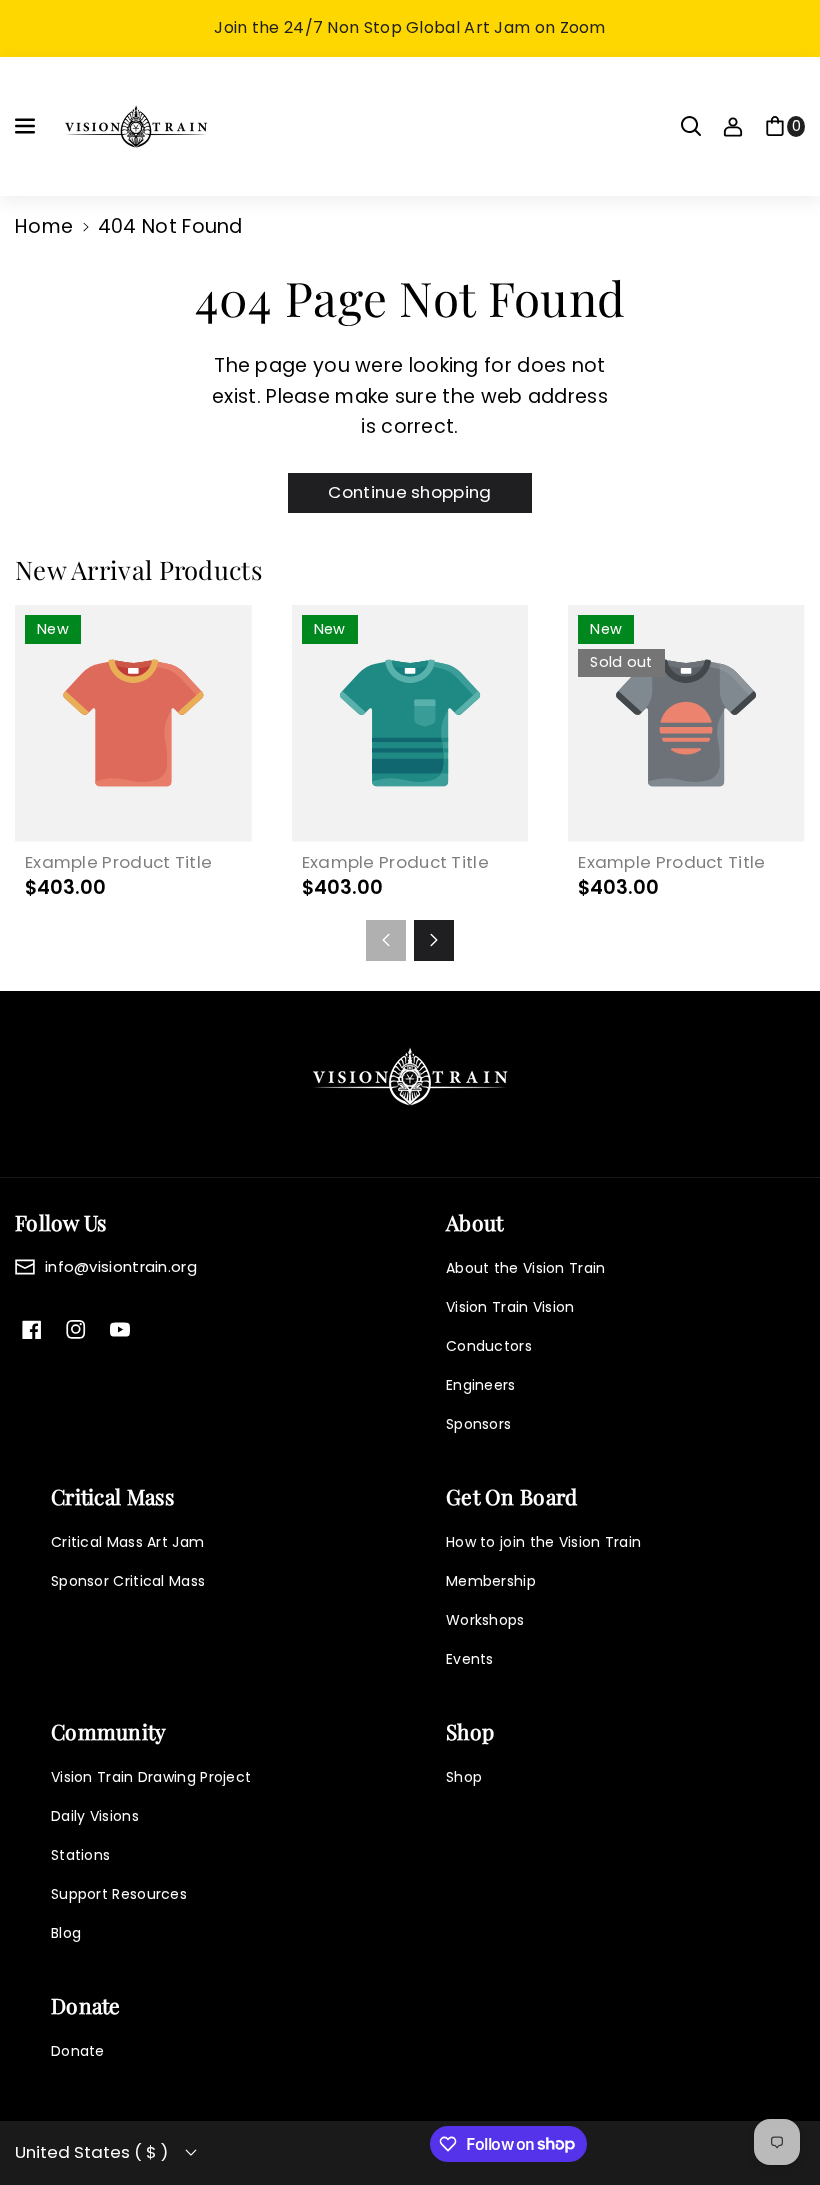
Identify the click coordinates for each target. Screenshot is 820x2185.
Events (470, 1659)
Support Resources (119, 1894)
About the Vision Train (526, 1268)
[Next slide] (434, 940)
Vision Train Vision (510, 1307)
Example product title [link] (118, 862)
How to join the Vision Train (543, 1542)
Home (44, 226)
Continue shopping (409, 492)
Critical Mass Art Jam (127, 1542)
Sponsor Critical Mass (128, 1581)
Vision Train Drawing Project (151, 1777)
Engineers (481, 1385)
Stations (80, 1855)
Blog (66, 1933)
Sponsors (478, 1424)
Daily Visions (95, 1816)
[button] (27, 126)
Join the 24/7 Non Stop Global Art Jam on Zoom (410, 27)
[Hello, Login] (733, 126)
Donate (78, 2051)
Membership (491, 1581)
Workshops (485, 1620)
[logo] (410, 1076)
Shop (464, 1777)
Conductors (489, 1346)
